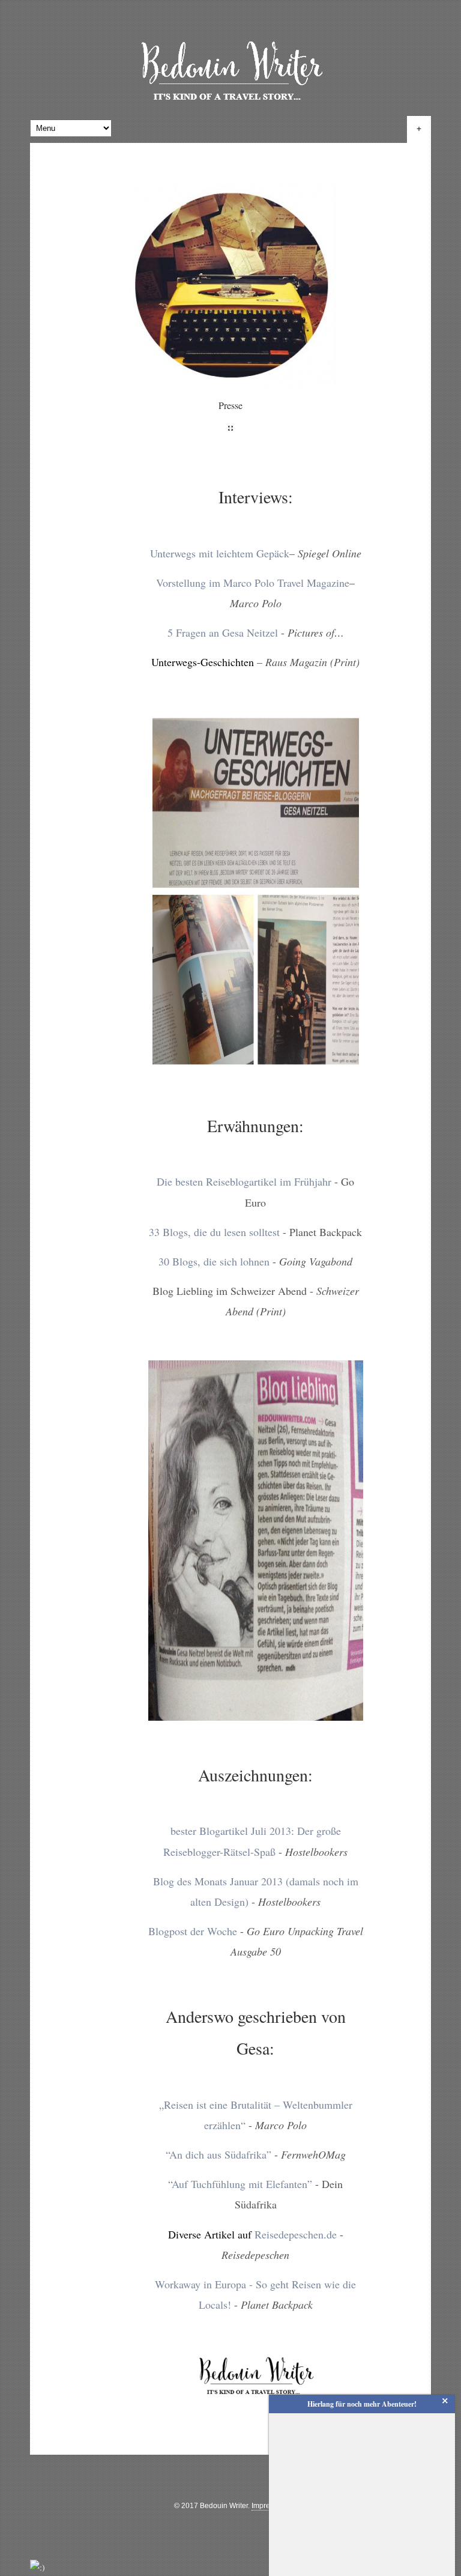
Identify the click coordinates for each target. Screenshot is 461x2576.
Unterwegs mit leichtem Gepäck (220, 553)
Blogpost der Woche (193, 1931)
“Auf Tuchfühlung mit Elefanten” (240, 2184)
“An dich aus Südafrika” (218, 2154)
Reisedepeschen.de (296, 2234)
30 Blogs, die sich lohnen (214, 1261)
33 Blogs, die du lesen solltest (214, 1232)
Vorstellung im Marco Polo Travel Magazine (253, 583)
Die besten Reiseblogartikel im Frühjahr (244, 1181)
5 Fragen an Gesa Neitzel (223, 632)
